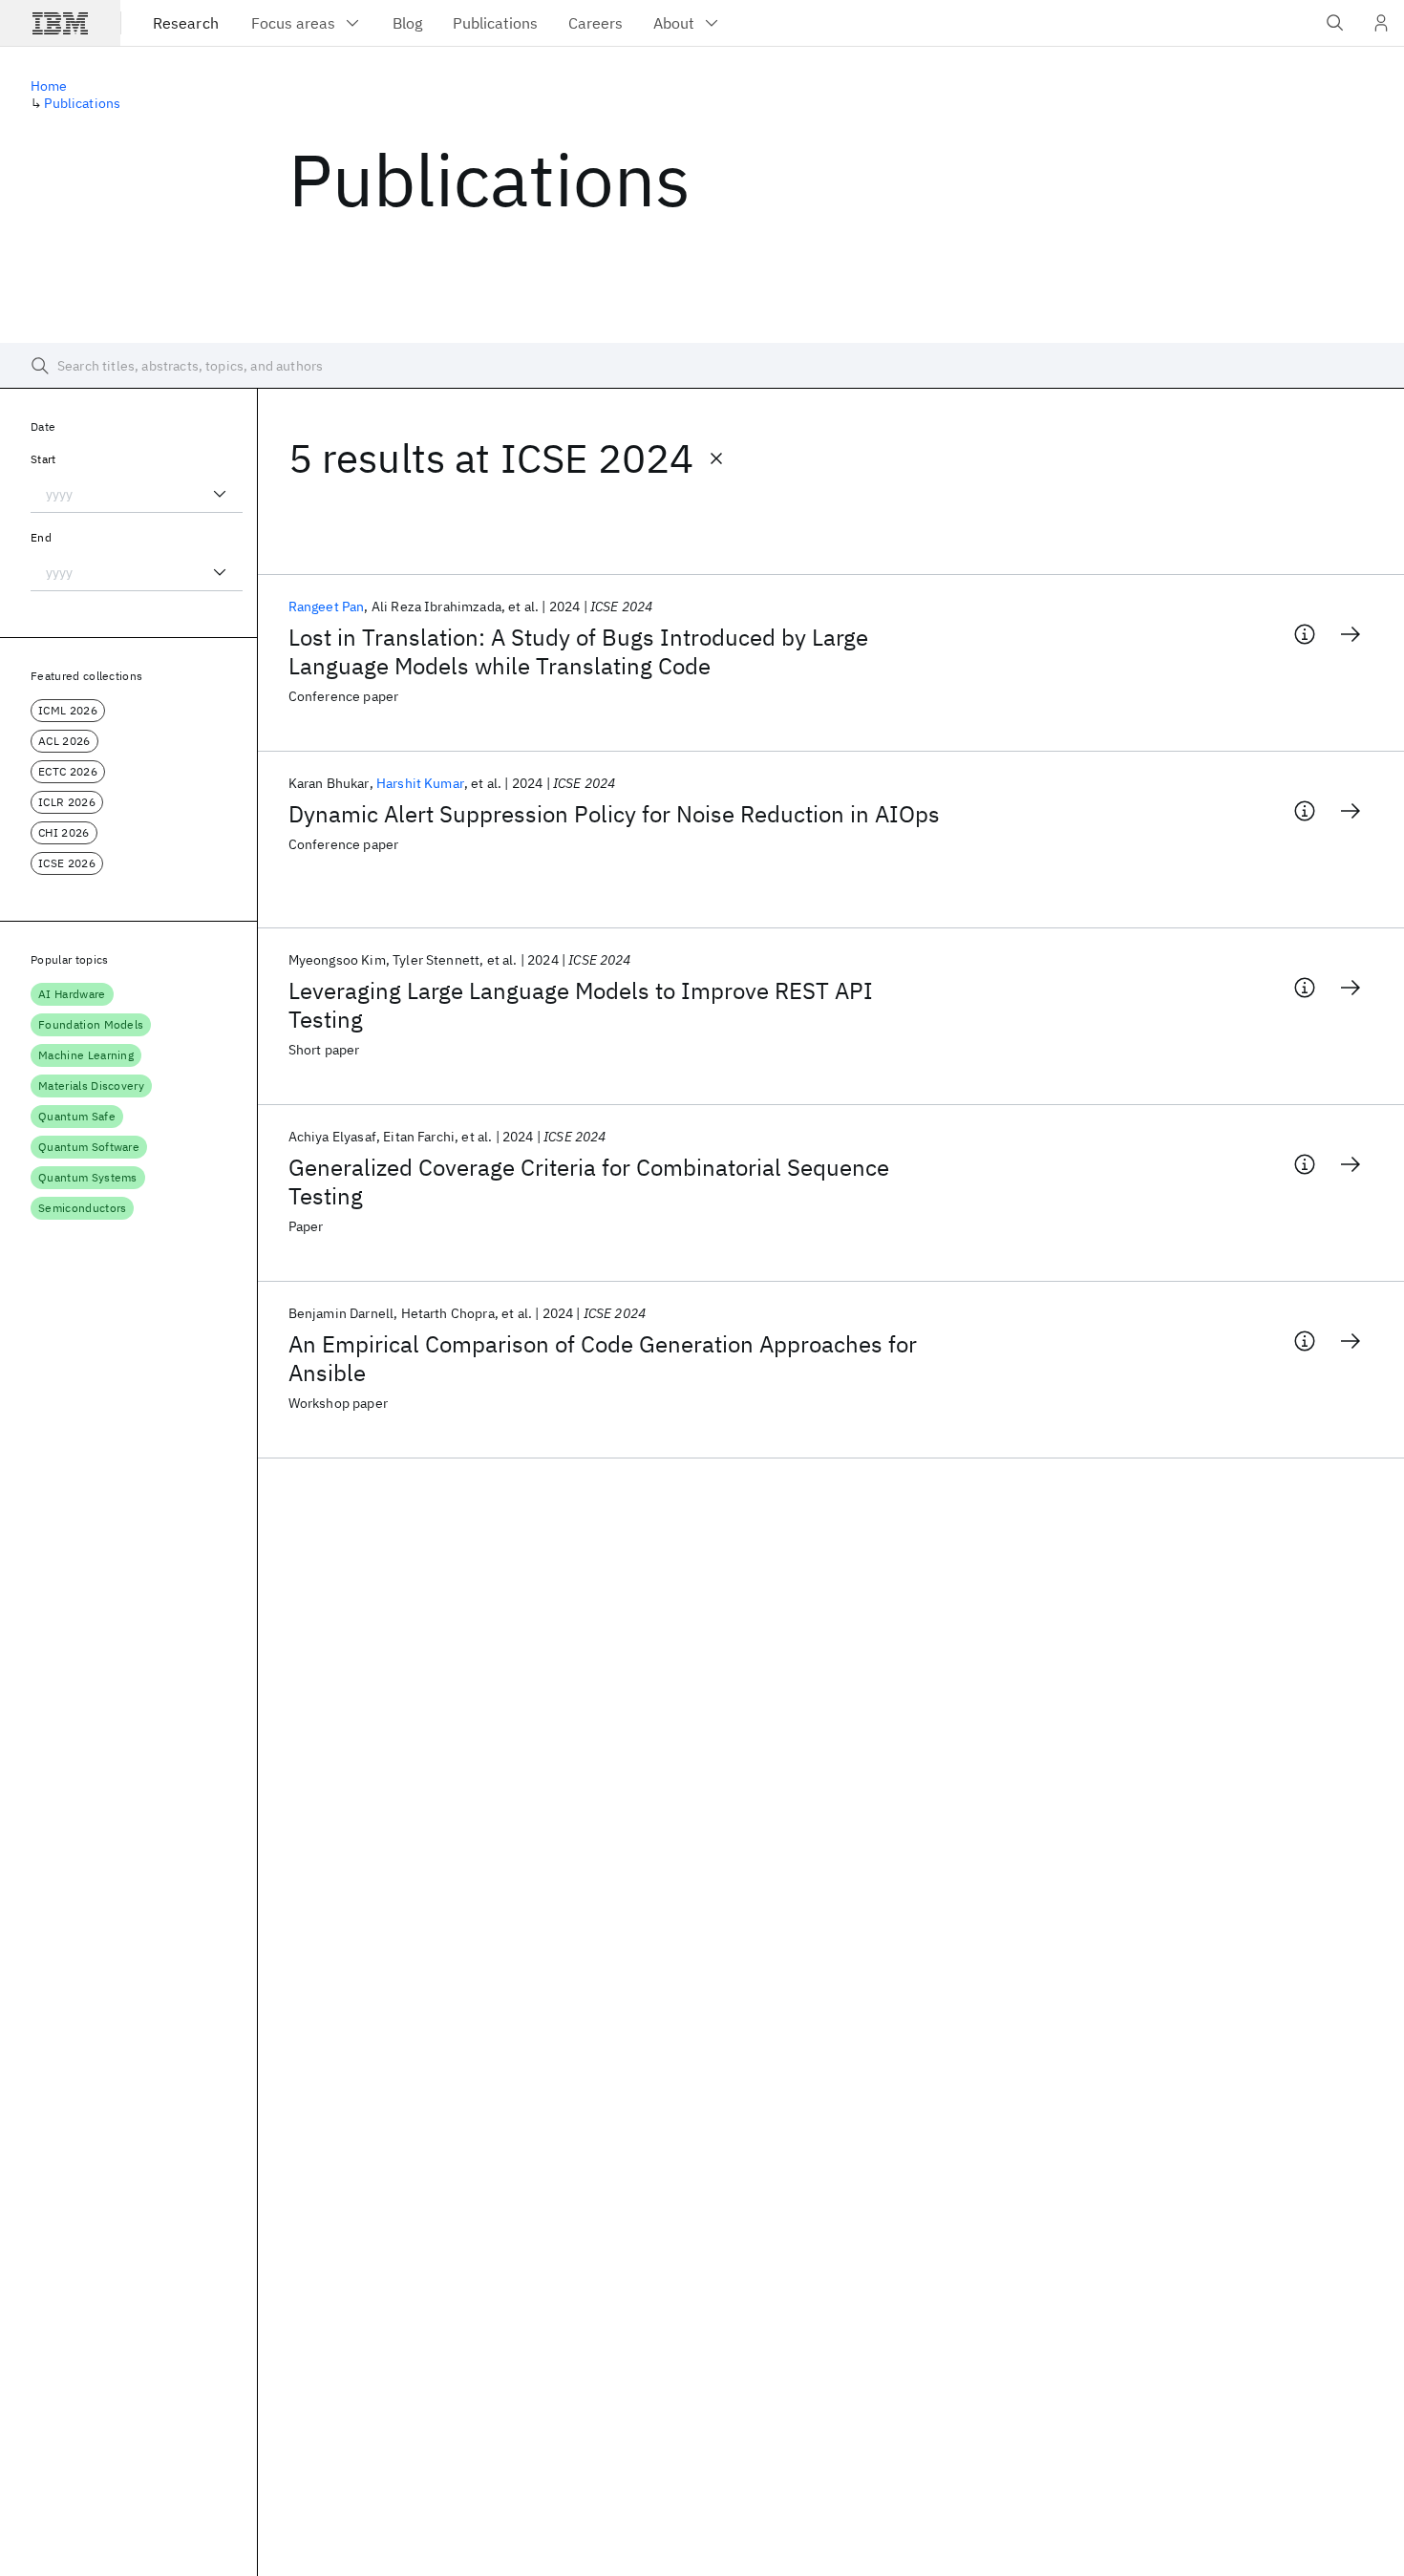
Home (49, 86)
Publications (82, 103)
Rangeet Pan (327, 607)
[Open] (220, 494)
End (41, 537)
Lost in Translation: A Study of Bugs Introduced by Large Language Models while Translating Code (578, 651)
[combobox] (137, 494)
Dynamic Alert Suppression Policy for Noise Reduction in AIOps (614, 814)
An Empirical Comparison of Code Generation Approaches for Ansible (603, 1358)
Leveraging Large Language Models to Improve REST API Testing (581, 1005)
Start (43, 459)
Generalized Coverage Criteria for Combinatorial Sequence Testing (589, 1182)
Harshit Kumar (420, 783)
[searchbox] (702, 366)
